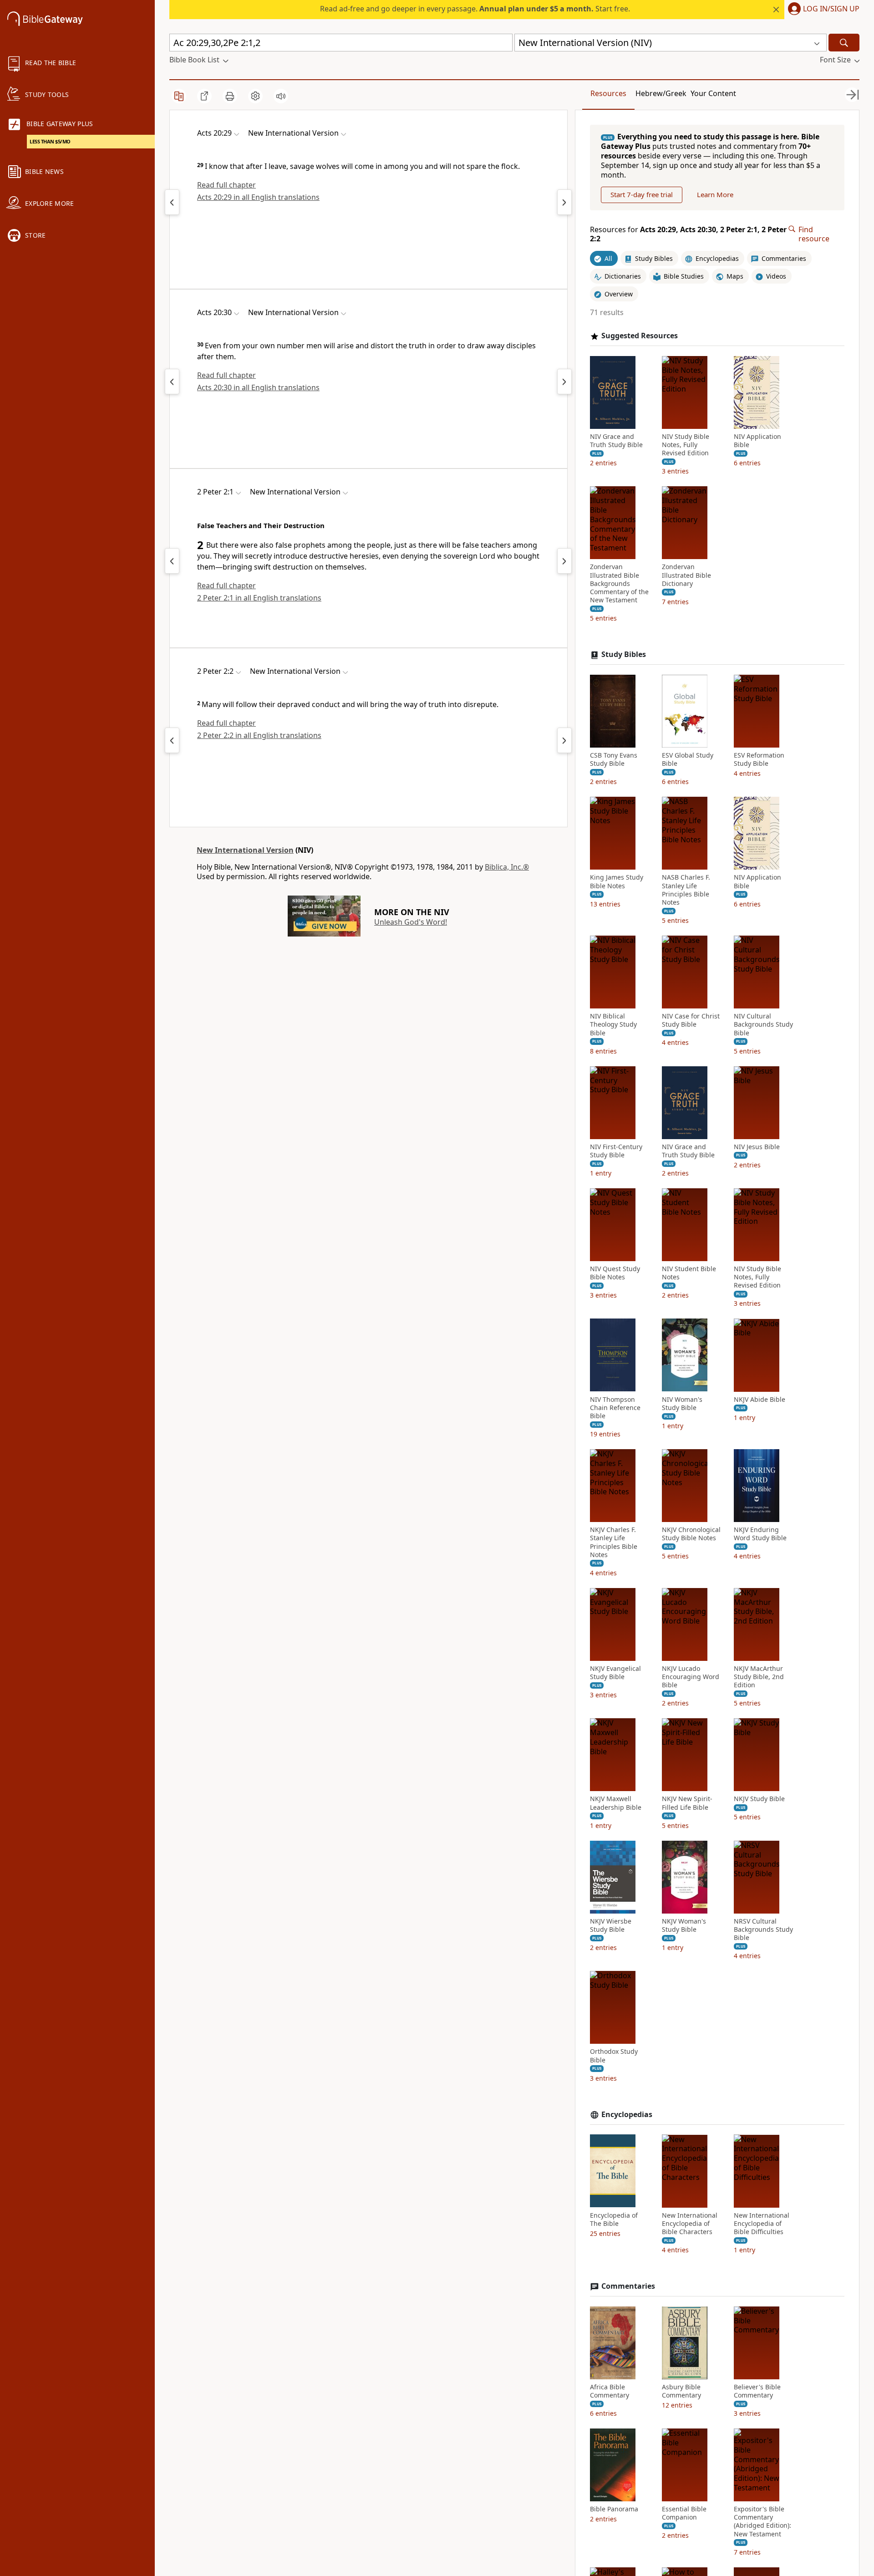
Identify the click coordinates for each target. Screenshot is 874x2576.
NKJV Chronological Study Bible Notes (691, 1534)
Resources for (688, 234)
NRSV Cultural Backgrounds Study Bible (763, 1929)
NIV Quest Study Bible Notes (615, 1273)
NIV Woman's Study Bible (682, 1403)
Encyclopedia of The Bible (614, 2219)
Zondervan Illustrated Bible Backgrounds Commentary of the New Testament (619, 583)
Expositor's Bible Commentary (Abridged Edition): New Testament (762, 2522)
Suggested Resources (640, 336)
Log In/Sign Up (831, 9)
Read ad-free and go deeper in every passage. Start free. (475, 9)
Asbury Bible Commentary (681, 2391)
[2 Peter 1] (172, 561)
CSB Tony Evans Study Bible (614, 759)
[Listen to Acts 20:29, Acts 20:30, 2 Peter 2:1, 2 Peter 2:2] (281, 96)
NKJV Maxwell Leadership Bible (616, 1803)
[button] (822, 10)
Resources (608, 93)
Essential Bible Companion (684, 2513)
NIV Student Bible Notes (689, 1273)
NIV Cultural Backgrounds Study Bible (763, 1024)
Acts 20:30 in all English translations (258, 387)
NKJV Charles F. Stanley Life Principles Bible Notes (614, 1542)
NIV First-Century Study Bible (616, 1151)
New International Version (245, 850)
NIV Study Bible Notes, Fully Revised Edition (686, 445)
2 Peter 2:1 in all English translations (259, 598)
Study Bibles (624, 654)
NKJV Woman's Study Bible (684, 1925)
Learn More (715, 194)
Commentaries (628, 2286)
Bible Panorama (614, 2509)
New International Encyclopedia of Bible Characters (690, 2223)
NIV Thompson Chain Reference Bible (615, 1407)
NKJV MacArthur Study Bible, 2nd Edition (759, 1677)
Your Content (713, 93)
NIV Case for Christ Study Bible (691, 1020)
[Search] (844, 43)
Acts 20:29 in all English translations (258, 197)
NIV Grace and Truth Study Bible (616, 441)
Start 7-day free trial (642, 194)
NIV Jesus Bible (757, 1147)
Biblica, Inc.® (507, 867)
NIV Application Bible (757, 441)
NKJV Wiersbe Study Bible (611, 1925)
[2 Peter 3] (564, 561)
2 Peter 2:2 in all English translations (259, 735)
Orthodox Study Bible (614, 2056)
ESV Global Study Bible (688, 759)
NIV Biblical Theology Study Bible (613, 1024)
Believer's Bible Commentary (757, 2391)
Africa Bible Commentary (610, 2391)
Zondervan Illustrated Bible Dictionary (686, 575)
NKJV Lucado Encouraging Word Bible (691, 1677)
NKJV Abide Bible (760, 1399)
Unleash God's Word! (411, 922)
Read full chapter (226, 185)
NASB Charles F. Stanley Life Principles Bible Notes (686, 890)
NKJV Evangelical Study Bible (615, 1673)
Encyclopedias (627, 2115)
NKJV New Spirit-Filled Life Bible (687, 1803)
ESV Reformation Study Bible (759, 759)
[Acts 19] (172, 202)
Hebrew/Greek (661, 93)
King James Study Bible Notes (617, 881)
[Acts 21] (564, 202)
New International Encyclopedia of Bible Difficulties (762, 2223)
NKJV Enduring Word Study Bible (760, 1534)
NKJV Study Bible (759, 1799)
